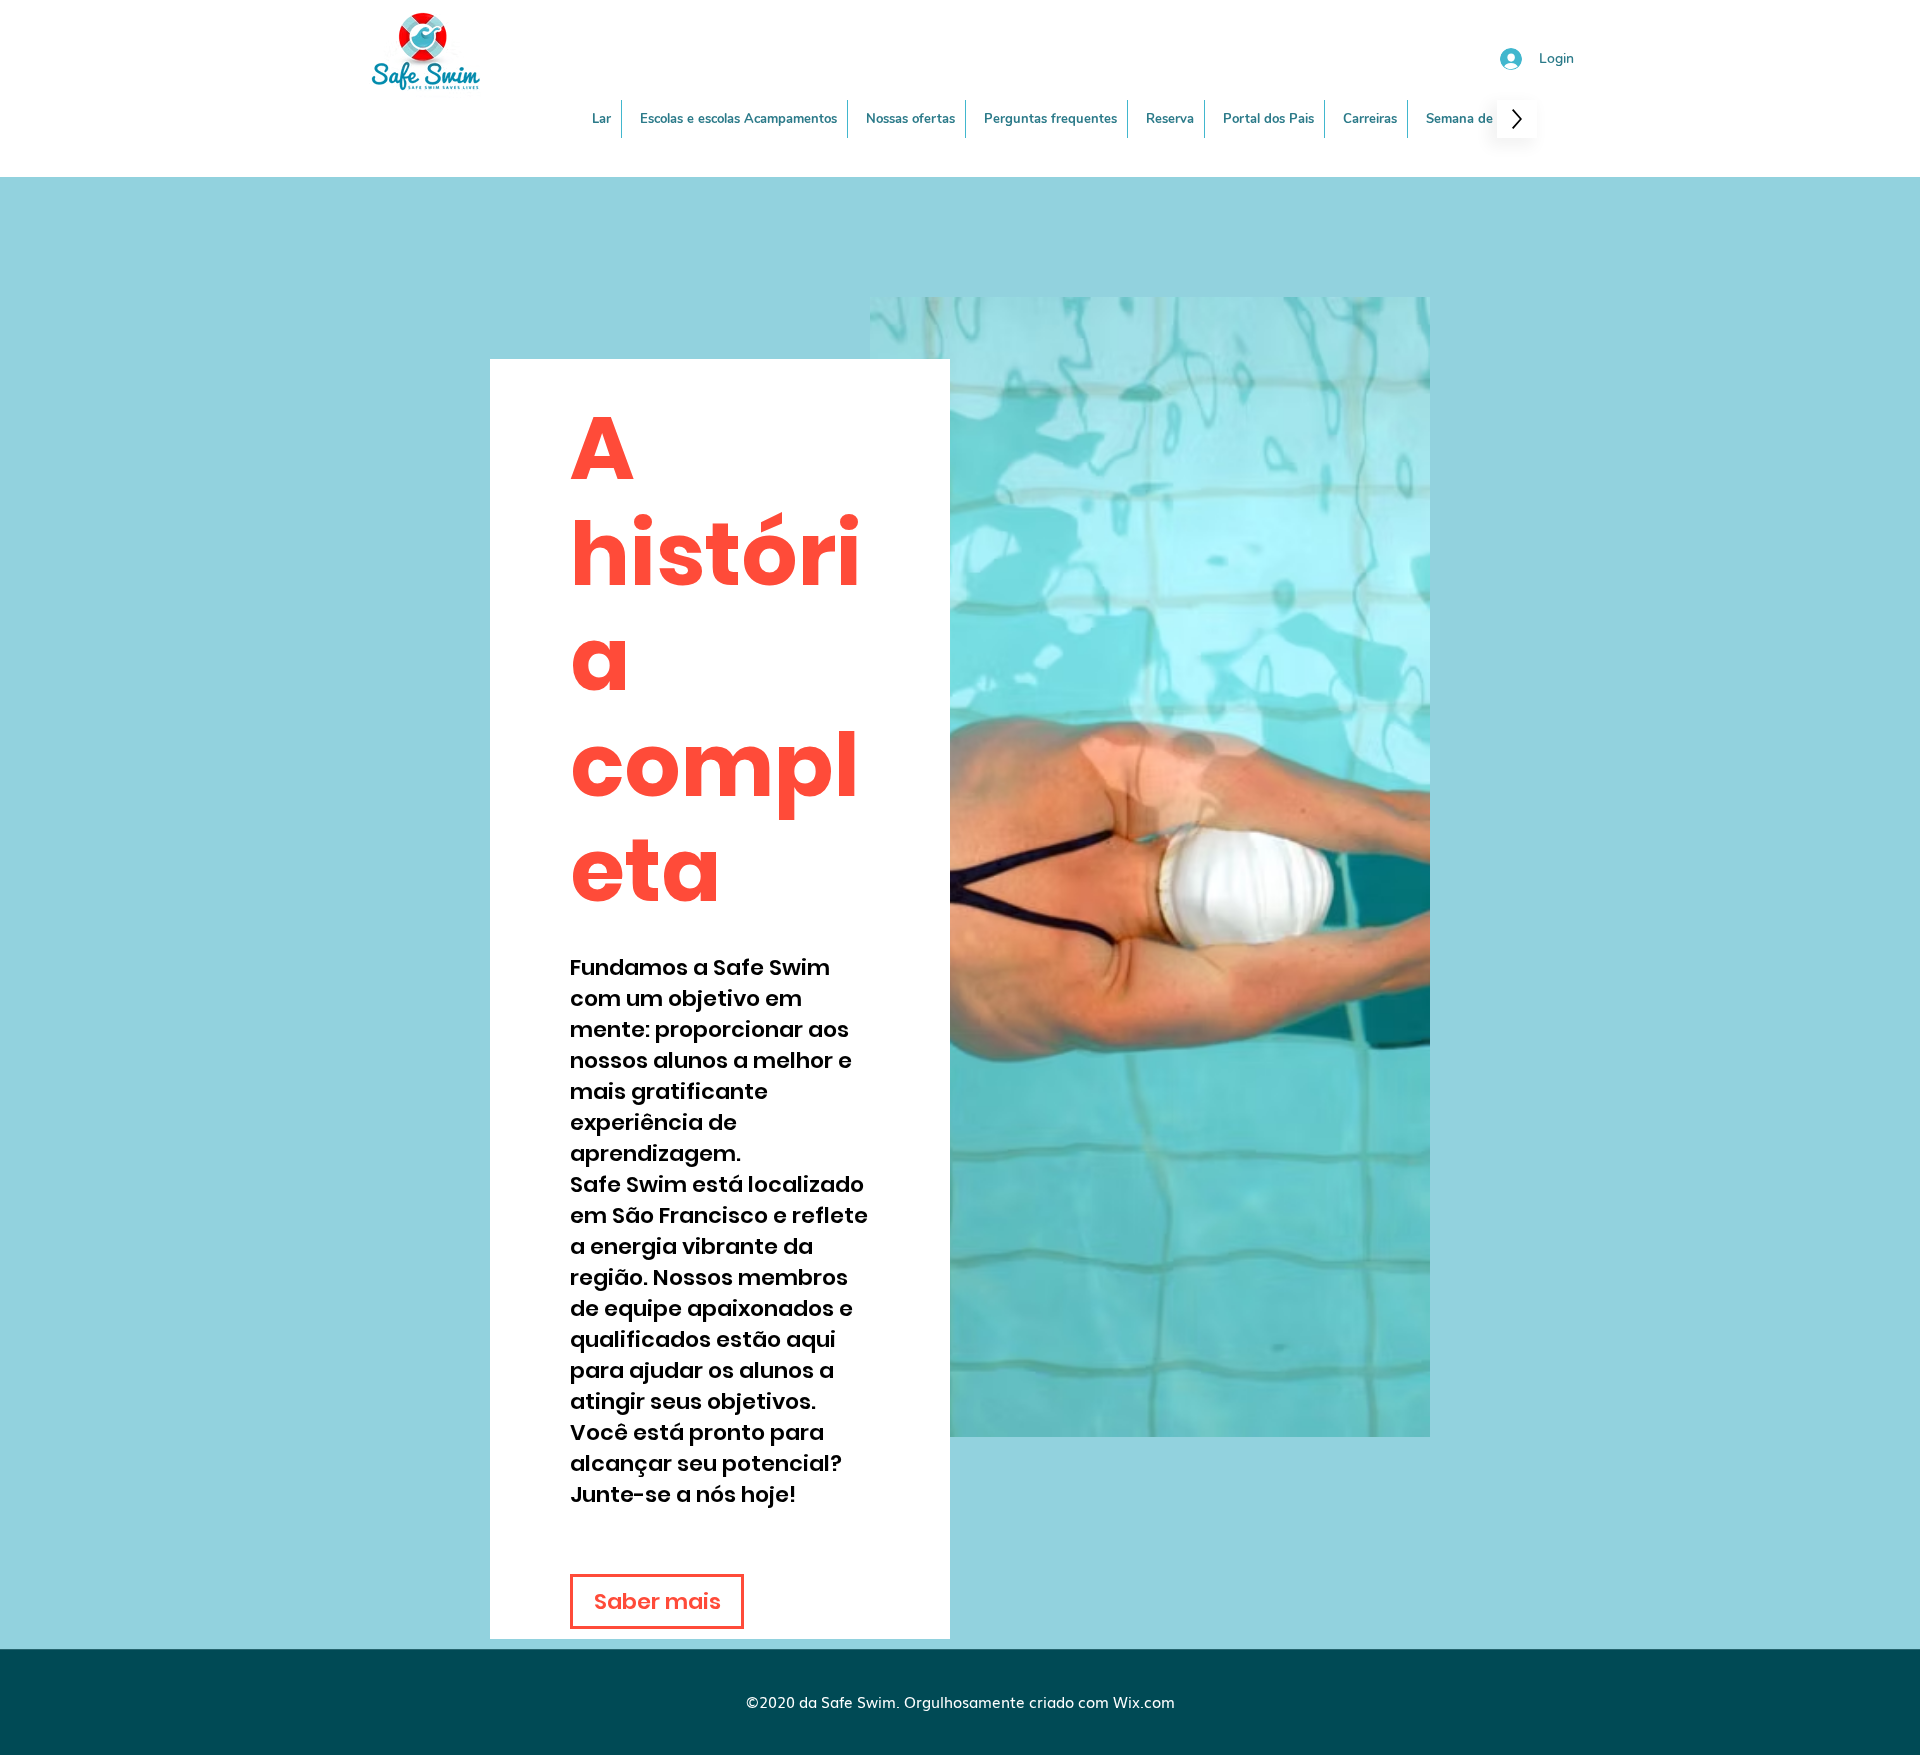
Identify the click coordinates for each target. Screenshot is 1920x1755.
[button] (911, 119)
